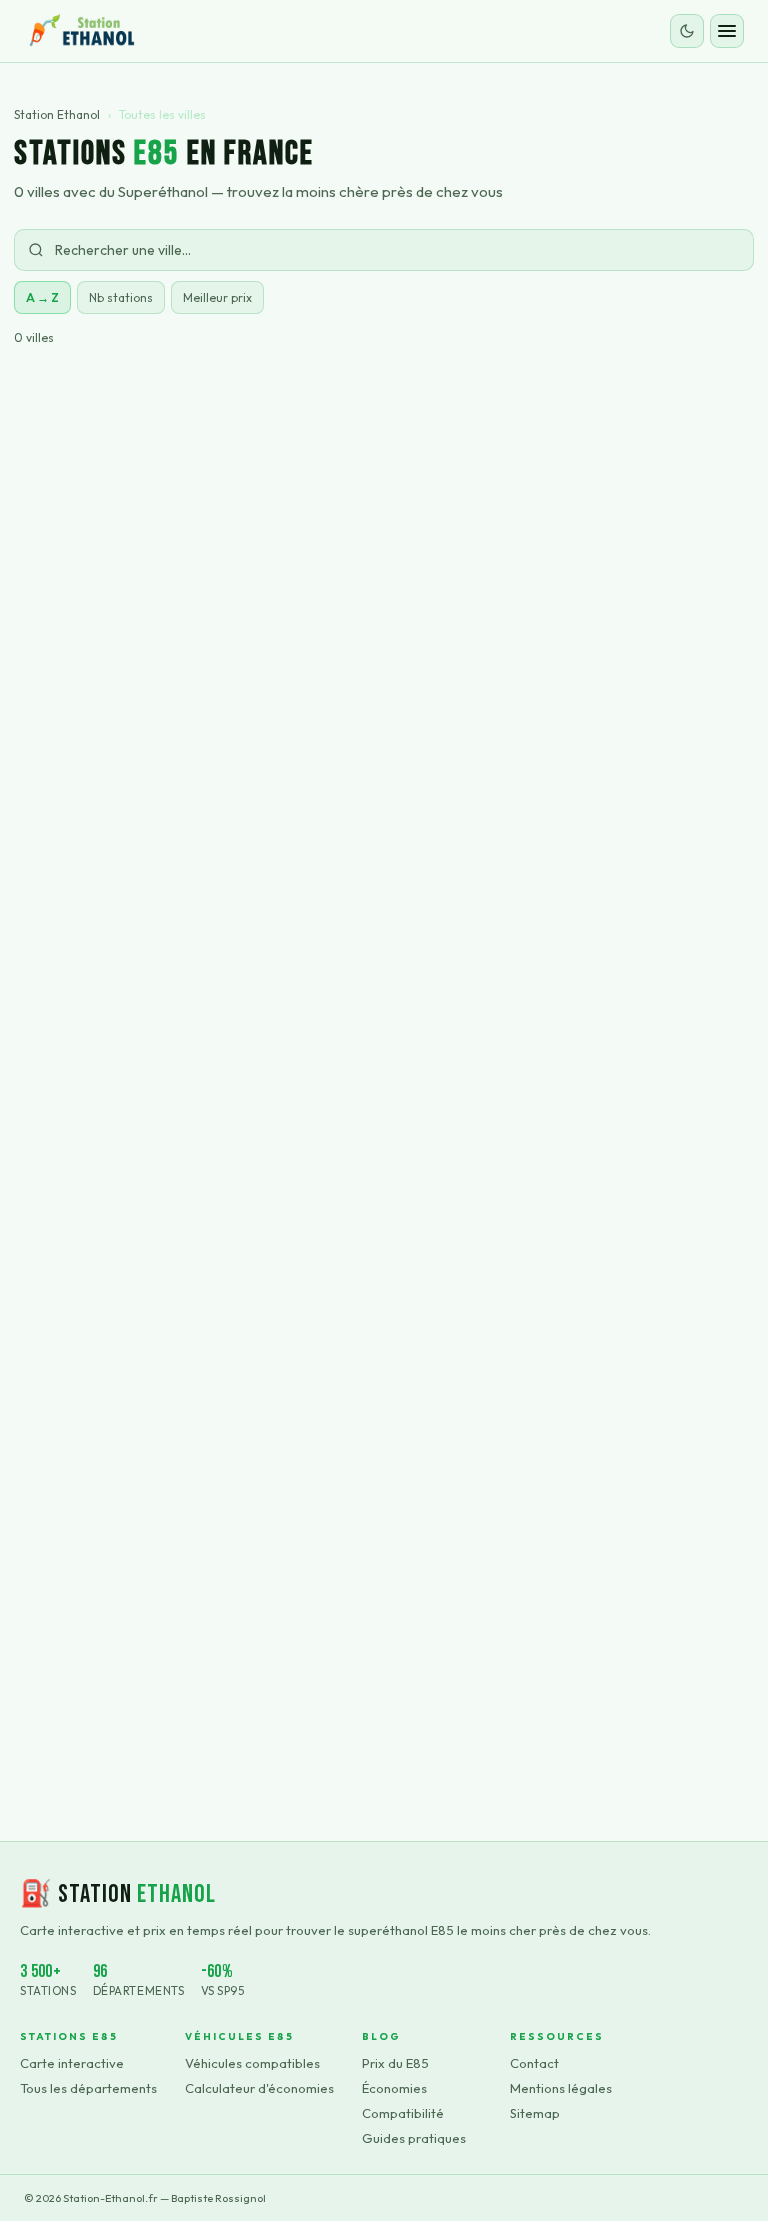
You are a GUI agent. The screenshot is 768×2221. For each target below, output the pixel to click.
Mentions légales (561, 2088)
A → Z (42, 297)
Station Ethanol (57, 114)
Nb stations (121, 297)
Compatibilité (403, 2113)
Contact (534, 2063)
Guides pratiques (414, 2138)
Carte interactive (72, 2063)
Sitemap (535, 2113)
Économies (394, 2088)
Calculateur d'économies (259, 2088)
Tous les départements (88, 2088)
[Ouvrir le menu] (727, 31)
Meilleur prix (217, 297)
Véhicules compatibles (252, 2063)
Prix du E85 (395, 2063)
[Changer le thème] (687, 31)
